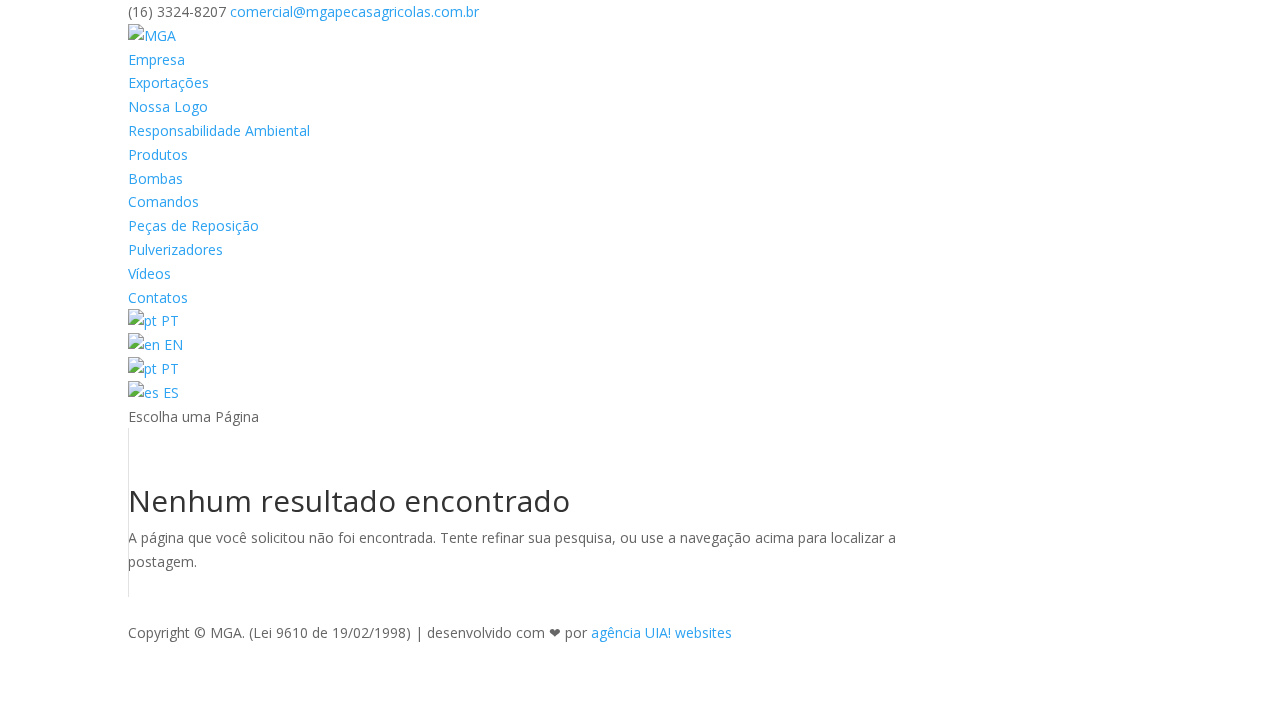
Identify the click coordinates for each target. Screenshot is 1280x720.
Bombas (155, 178)
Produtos (158, 154)
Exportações (168, 82)
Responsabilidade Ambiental (219, 130)
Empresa (156, 59)
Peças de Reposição (193, 225)
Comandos (163, 201)
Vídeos (149, 273)
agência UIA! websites (661, 632)
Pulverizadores (175, 249)
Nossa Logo (168, 106)
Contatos (158, 297)
